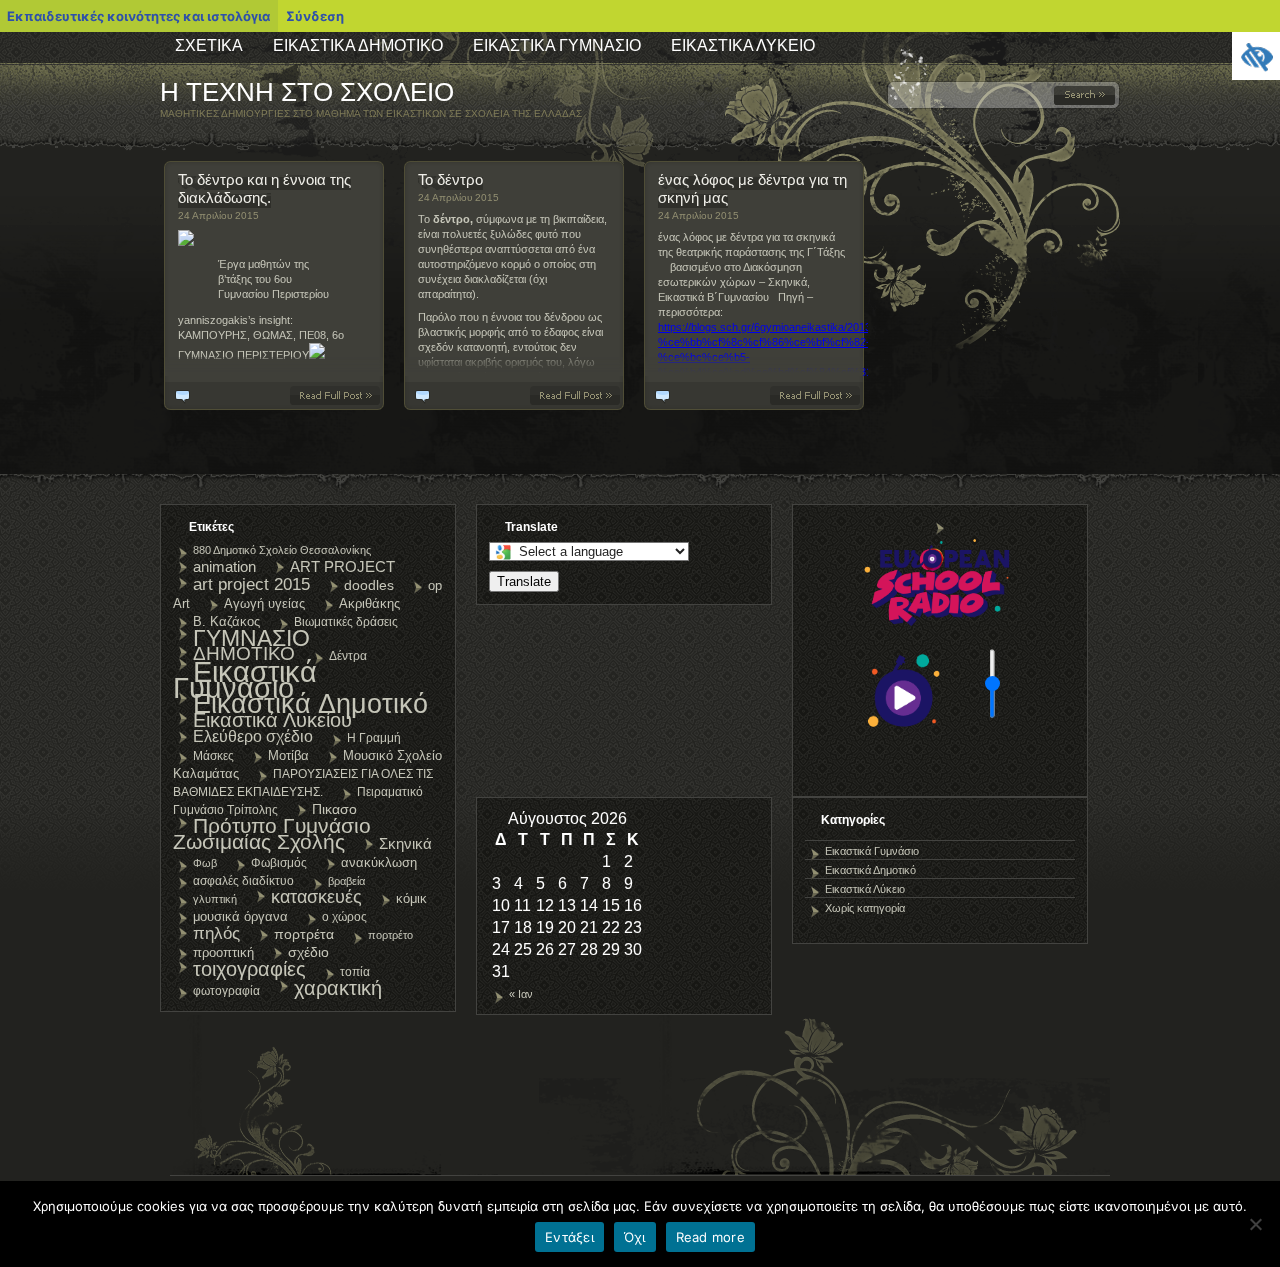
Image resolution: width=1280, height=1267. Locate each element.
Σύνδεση (315, 16)
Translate (524, 581)
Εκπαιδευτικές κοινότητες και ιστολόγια (138, 16)
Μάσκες (213, 756)
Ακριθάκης (369, 603)
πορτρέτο (390, 935)
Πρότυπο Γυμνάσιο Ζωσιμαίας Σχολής (272, 833)
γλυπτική (215, 899)
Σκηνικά (405, 843)
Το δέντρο (450, 179)
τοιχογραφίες (249, 969)
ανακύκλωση (379, 862)
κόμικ (411, 898)
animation (224, 566)
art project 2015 (251, 584)
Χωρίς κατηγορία (865, 908)
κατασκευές (316, 897)
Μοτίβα (288, 755)
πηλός (216, 933)
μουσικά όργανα (240, 916)
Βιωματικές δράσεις (346, 622)
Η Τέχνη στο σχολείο (307, 92)
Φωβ (205, 863)
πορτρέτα (304, 934)
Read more (710, 1237)
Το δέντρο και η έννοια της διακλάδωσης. (264, 188)
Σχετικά (209, 45)
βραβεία (346, 881)
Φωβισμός (279, 863)
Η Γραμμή (374, 738)
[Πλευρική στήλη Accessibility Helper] (1256, 56)
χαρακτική (338, 988)
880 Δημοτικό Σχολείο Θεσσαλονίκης (282, 550)
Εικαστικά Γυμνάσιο (557, 45)
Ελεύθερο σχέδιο (253, 736)
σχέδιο (308, 952)
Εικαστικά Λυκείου (272, 720)
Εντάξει (569, 1237)
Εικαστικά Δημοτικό (358, 45)
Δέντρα (348, 656)
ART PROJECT (342, 566)
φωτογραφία (226, 991)
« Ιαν (521, 994)
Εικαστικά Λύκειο (743, 45)
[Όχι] (1255, 1224)
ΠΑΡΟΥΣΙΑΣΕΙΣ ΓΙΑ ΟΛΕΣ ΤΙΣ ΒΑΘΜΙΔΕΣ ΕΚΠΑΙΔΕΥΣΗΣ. (303, 783)
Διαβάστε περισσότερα (339, 395)
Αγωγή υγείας (264, 603)
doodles (369, 585)
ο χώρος (344, 917)
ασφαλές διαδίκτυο (243, 881)
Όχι (635, 1237)
